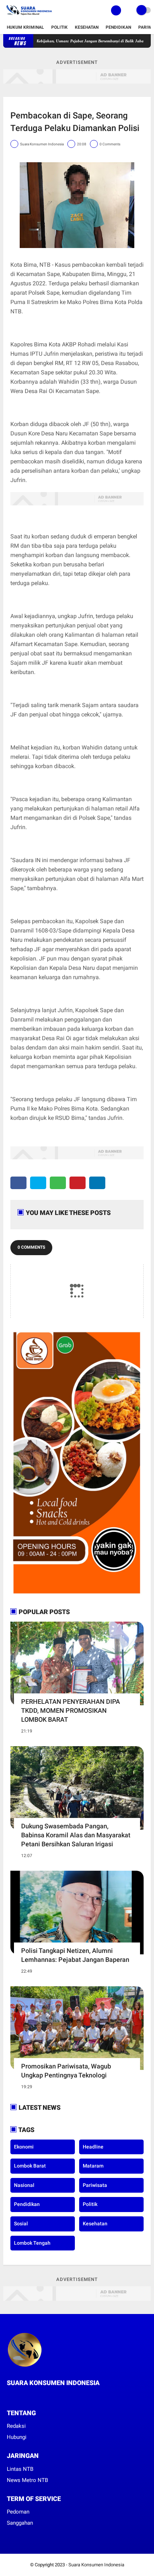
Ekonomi (24, 2147)
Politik (59, 27)
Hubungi (17, 2437)
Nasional (24, 2185)
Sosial (21, 2224)
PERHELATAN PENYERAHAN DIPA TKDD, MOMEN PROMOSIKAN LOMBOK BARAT (71, 1710)
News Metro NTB (27, 2480)
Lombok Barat (30, 2166)
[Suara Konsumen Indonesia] (28, 17)
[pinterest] (78, 1183)
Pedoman (18, 2512)
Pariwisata (95, 2185)
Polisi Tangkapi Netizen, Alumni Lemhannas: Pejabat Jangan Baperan (75, 1955)
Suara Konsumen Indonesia (96, 2565)
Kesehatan (87, 27)
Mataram (93, 2166)
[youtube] (38, 2396)
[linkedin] (97, 1183)
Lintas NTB (20, 2469)
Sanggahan (20, 2523)
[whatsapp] (58, 1183)
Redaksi (16, 2426)
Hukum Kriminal (25, 27)
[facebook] (18, 1183)
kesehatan (95, 2224)
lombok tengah (32, 2243)
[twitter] (38, 1183)
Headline (93, 2147)
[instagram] (28, 2396)
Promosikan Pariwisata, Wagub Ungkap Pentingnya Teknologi (66, 2071)
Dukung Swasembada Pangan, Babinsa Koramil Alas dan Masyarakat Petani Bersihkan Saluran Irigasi (76, 1835)
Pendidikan (118, 27)
